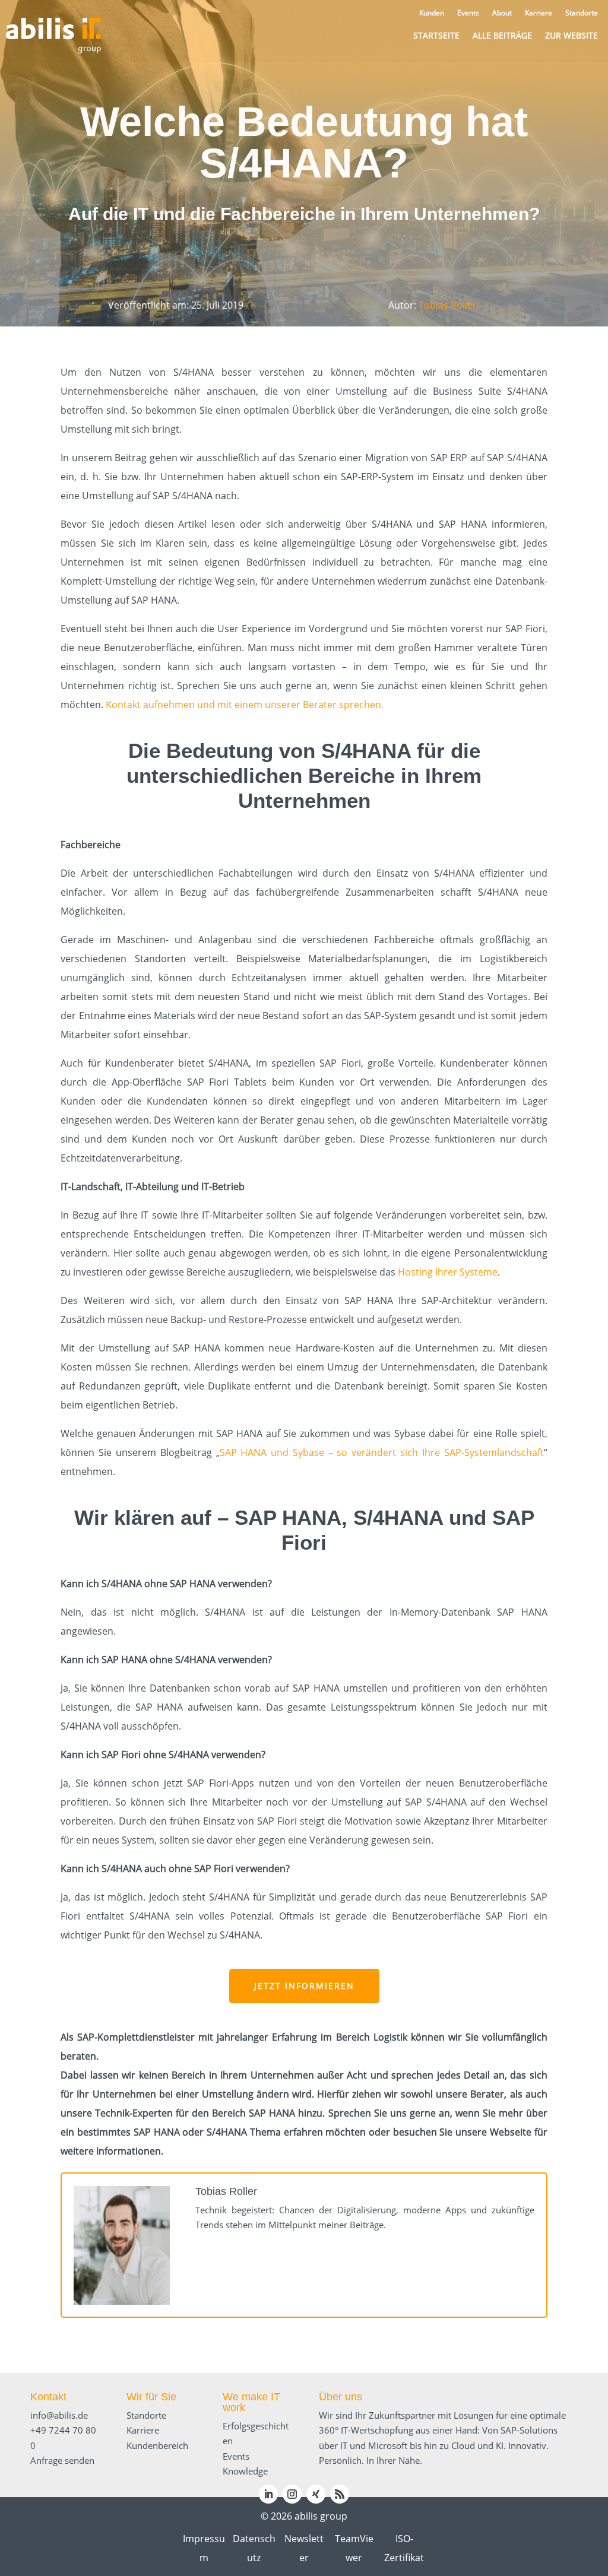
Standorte (146, 2415)
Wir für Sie (151, 2397)
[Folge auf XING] (316, 2494)
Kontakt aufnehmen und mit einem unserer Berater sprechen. (245, 705)
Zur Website (571, 35)
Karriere (143, 2430)
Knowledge (245, 2471)
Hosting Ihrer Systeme (448, 1272)
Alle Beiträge (502, 35)
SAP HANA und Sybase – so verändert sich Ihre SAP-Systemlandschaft (382, 1452)
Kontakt (48, 2397)
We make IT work (251, 2402)
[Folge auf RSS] (340, 2494)
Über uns (341, 2397)
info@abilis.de (59, 2415)
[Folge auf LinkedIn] (268, 2494)
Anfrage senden (62, 2460)
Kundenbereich (157, 2445)
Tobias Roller (448, 305)
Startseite (436, 35)
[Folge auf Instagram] (292, 2494)
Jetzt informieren (304, 1986)
